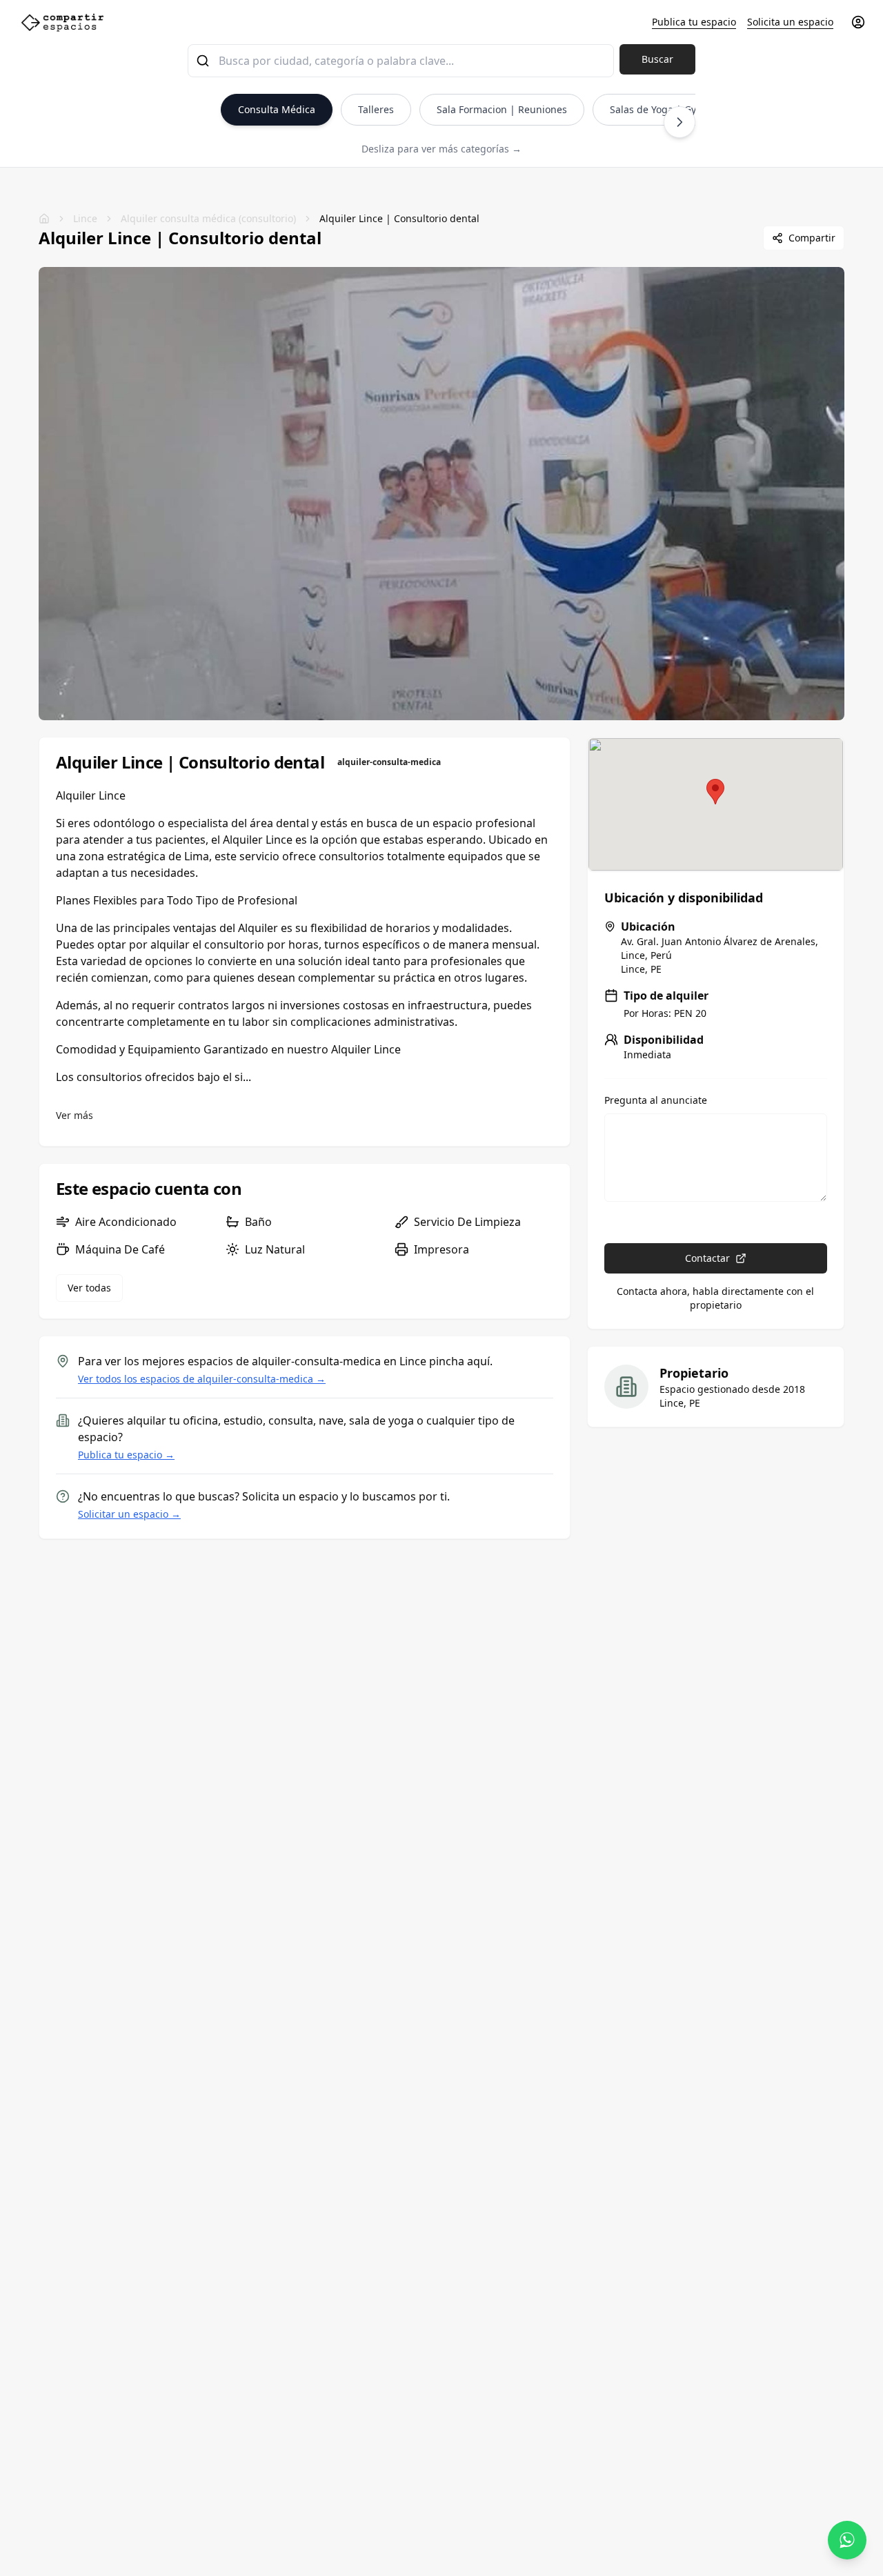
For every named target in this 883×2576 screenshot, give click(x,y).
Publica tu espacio (694, 22)
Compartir (812, 238)
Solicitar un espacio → (129, 1514)
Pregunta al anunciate (656, 1100)
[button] (715, 792)
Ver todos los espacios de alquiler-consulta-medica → (202, 1379)
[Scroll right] (679, 122)
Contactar (707, 1258)
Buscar (657, 59)
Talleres (376, 109)
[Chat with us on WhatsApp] (847, 2540)
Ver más (75, 1115)
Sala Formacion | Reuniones (502, 109)
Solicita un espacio (790, 22)
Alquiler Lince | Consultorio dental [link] (399, 218)
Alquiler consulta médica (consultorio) (208, 218)
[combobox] (401, 61)
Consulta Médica (277, 109)
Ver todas (89, 1288)
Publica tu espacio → (126, 1455)
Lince (85, 218)
